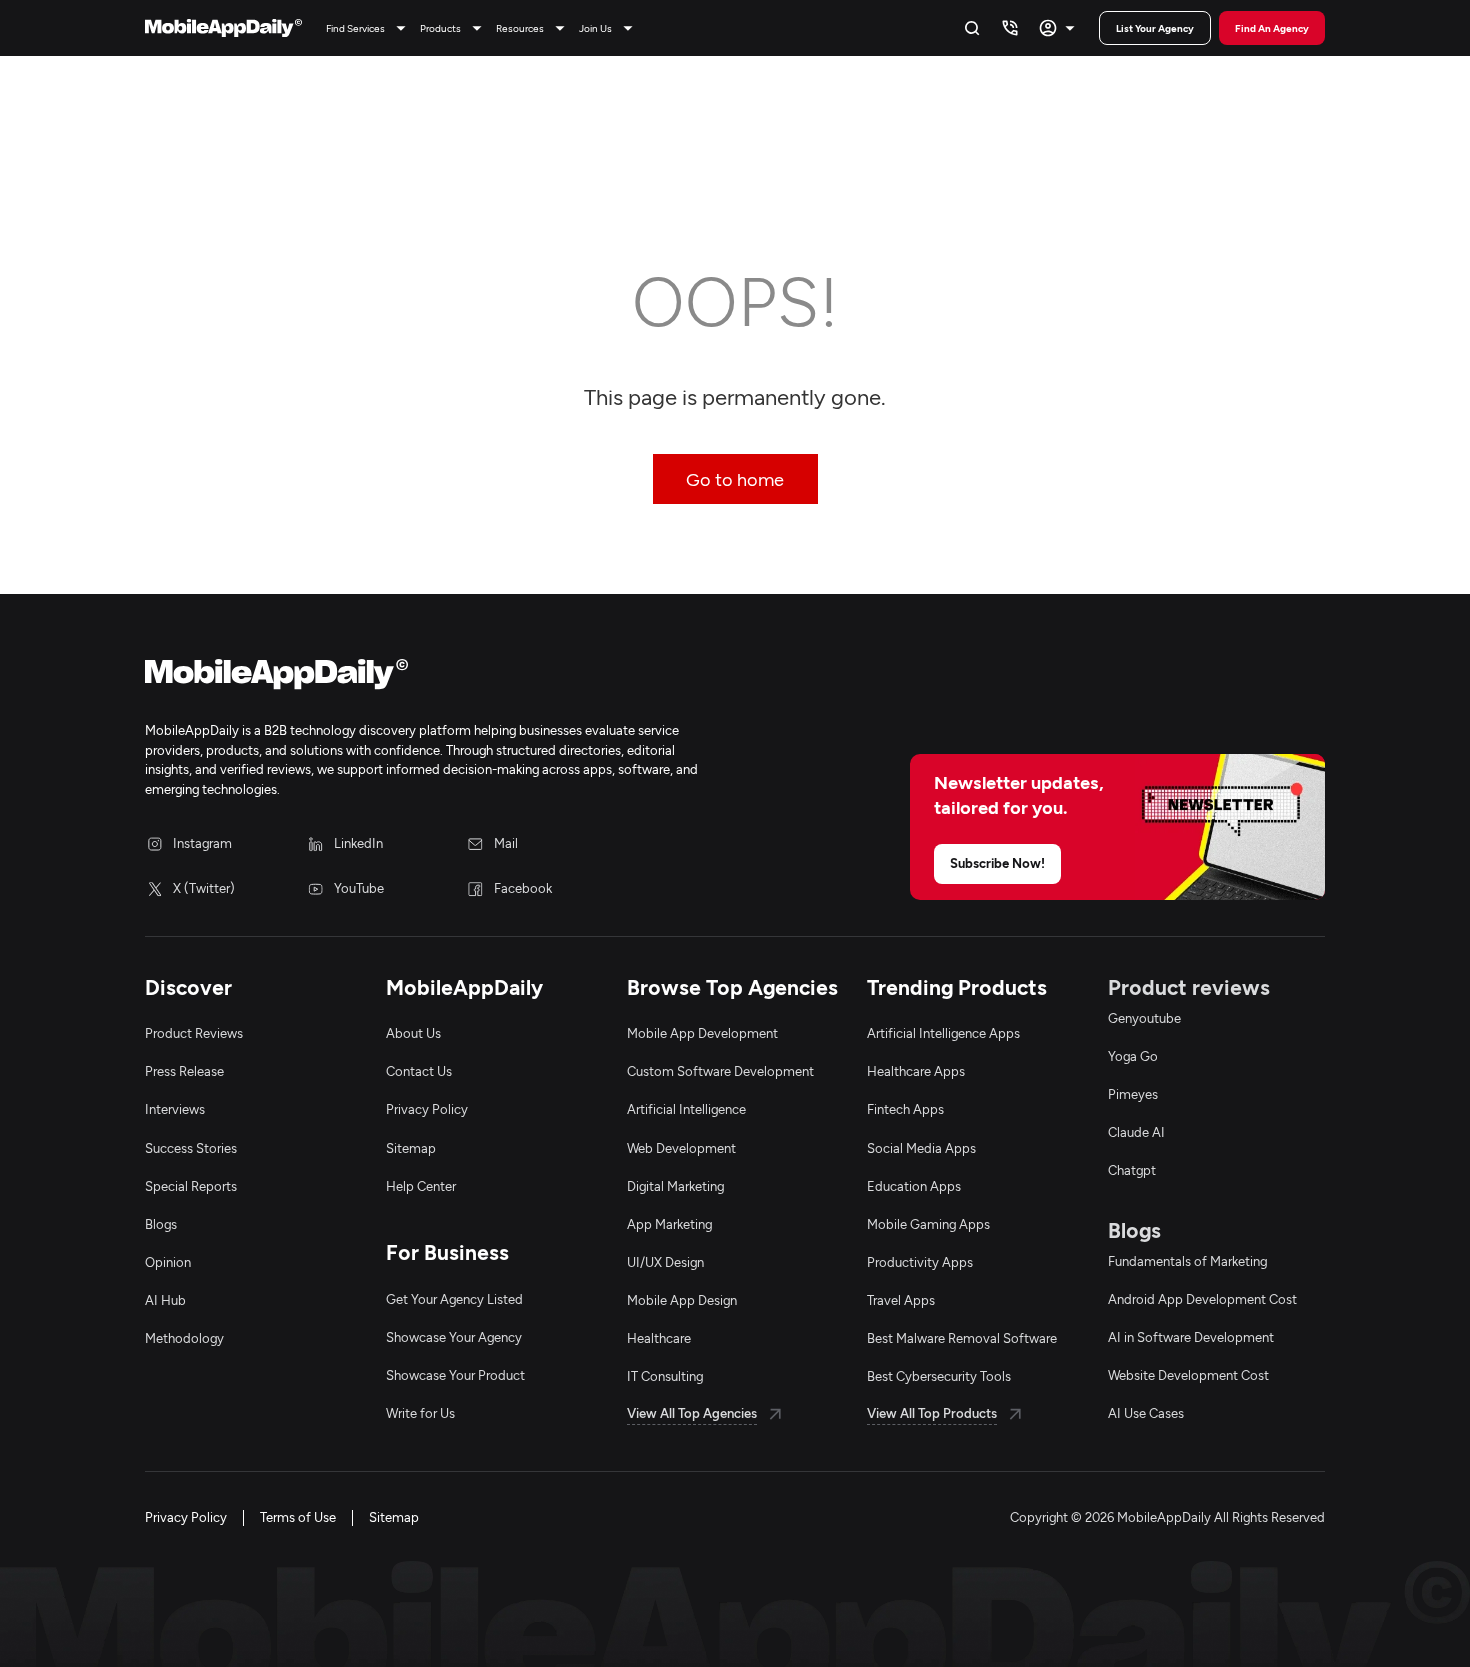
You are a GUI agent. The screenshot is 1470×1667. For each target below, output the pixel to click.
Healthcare (659, 1338)
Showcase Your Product (455, 1375)
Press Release (184, 1071)
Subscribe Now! (997, 863)
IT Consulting (665, 1376)
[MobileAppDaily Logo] (223, 28)
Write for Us (420, 1413)
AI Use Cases (1146, 1413)
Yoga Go (1133, 1056)
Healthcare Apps (916, 1071)
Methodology (184, 1338)
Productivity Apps (920, 1262)
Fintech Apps (905, 1109)
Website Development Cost (1188, 1375)
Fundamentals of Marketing (1187, 1261)
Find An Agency (1272, 28)
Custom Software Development (720, 1071)
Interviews (175, 1109)
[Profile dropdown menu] (1059, 28)
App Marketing (669, 1224)
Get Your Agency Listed (454, 1299)
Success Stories (191, 1148)
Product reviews (1189, 986)
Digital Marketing (675, 1186)
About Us (413, 1033)
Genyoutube (1144, 1018)
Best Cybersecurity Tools (939, 1376)
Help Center (421, 1186)
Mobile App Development (702, 1033)
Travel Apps (901, 1300)
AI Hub (165, 1300)
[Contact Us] (1010, 28)
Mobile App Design (682, 1300)
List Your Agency (1155, 28)
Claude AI (1136, 1132)
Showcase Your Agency (454, 1337)
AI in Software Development (1191, 1337)
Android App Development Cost (1202, 1299)
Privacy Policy (427, 1109)
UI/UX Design (665, 1262)
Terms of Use (298, 1517)
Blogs (161, 1224)
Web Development (681, 1148)
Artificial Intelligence (686, 1109)
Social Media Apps (921, 1148)
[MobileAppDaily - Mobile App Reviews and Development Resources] (430, 678)
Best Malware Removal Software (962, 1338)
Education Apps (914, 1186)
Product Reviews (194, 1033)
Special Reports (191, 1186)
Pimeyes (1133, 1094)
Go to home (735, 479)
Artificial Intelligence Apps (943, 1033)
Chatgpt (1132, 1170)
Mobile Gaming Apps (928, 1224)
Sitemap (411, 1148)
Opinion (168, 1262)
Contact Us (419, 1071)
